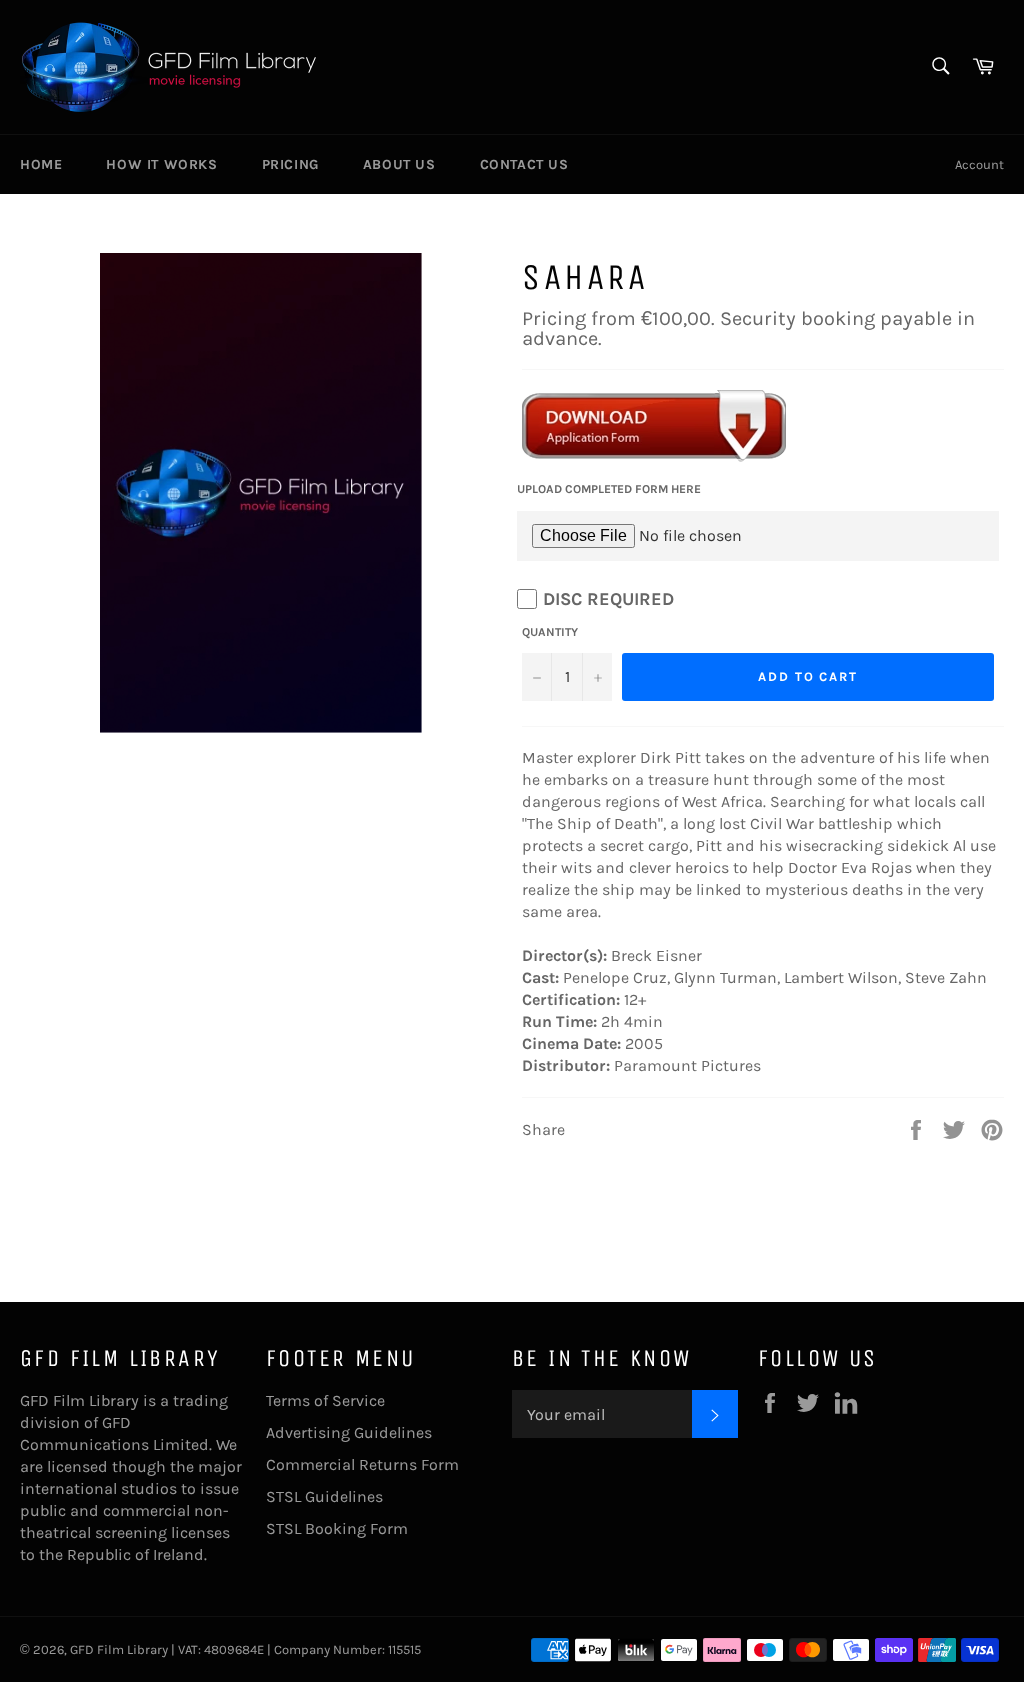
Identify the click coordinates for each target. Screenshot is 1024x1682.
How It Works (161, 164)
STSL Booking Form (337, 1528)
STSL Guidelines (324, 1496)
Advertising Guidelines (349, 1432)
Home (41, 164)
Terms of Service (325, 1400)
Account (979, 164)
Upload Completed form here (609, 489)
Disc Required (608, 599)
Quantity (550, 632)
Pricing (290, 164)
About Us (399, 164)
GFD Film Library (119, 1649)
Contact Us (524, 164)
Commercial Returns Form (362, 1464)
